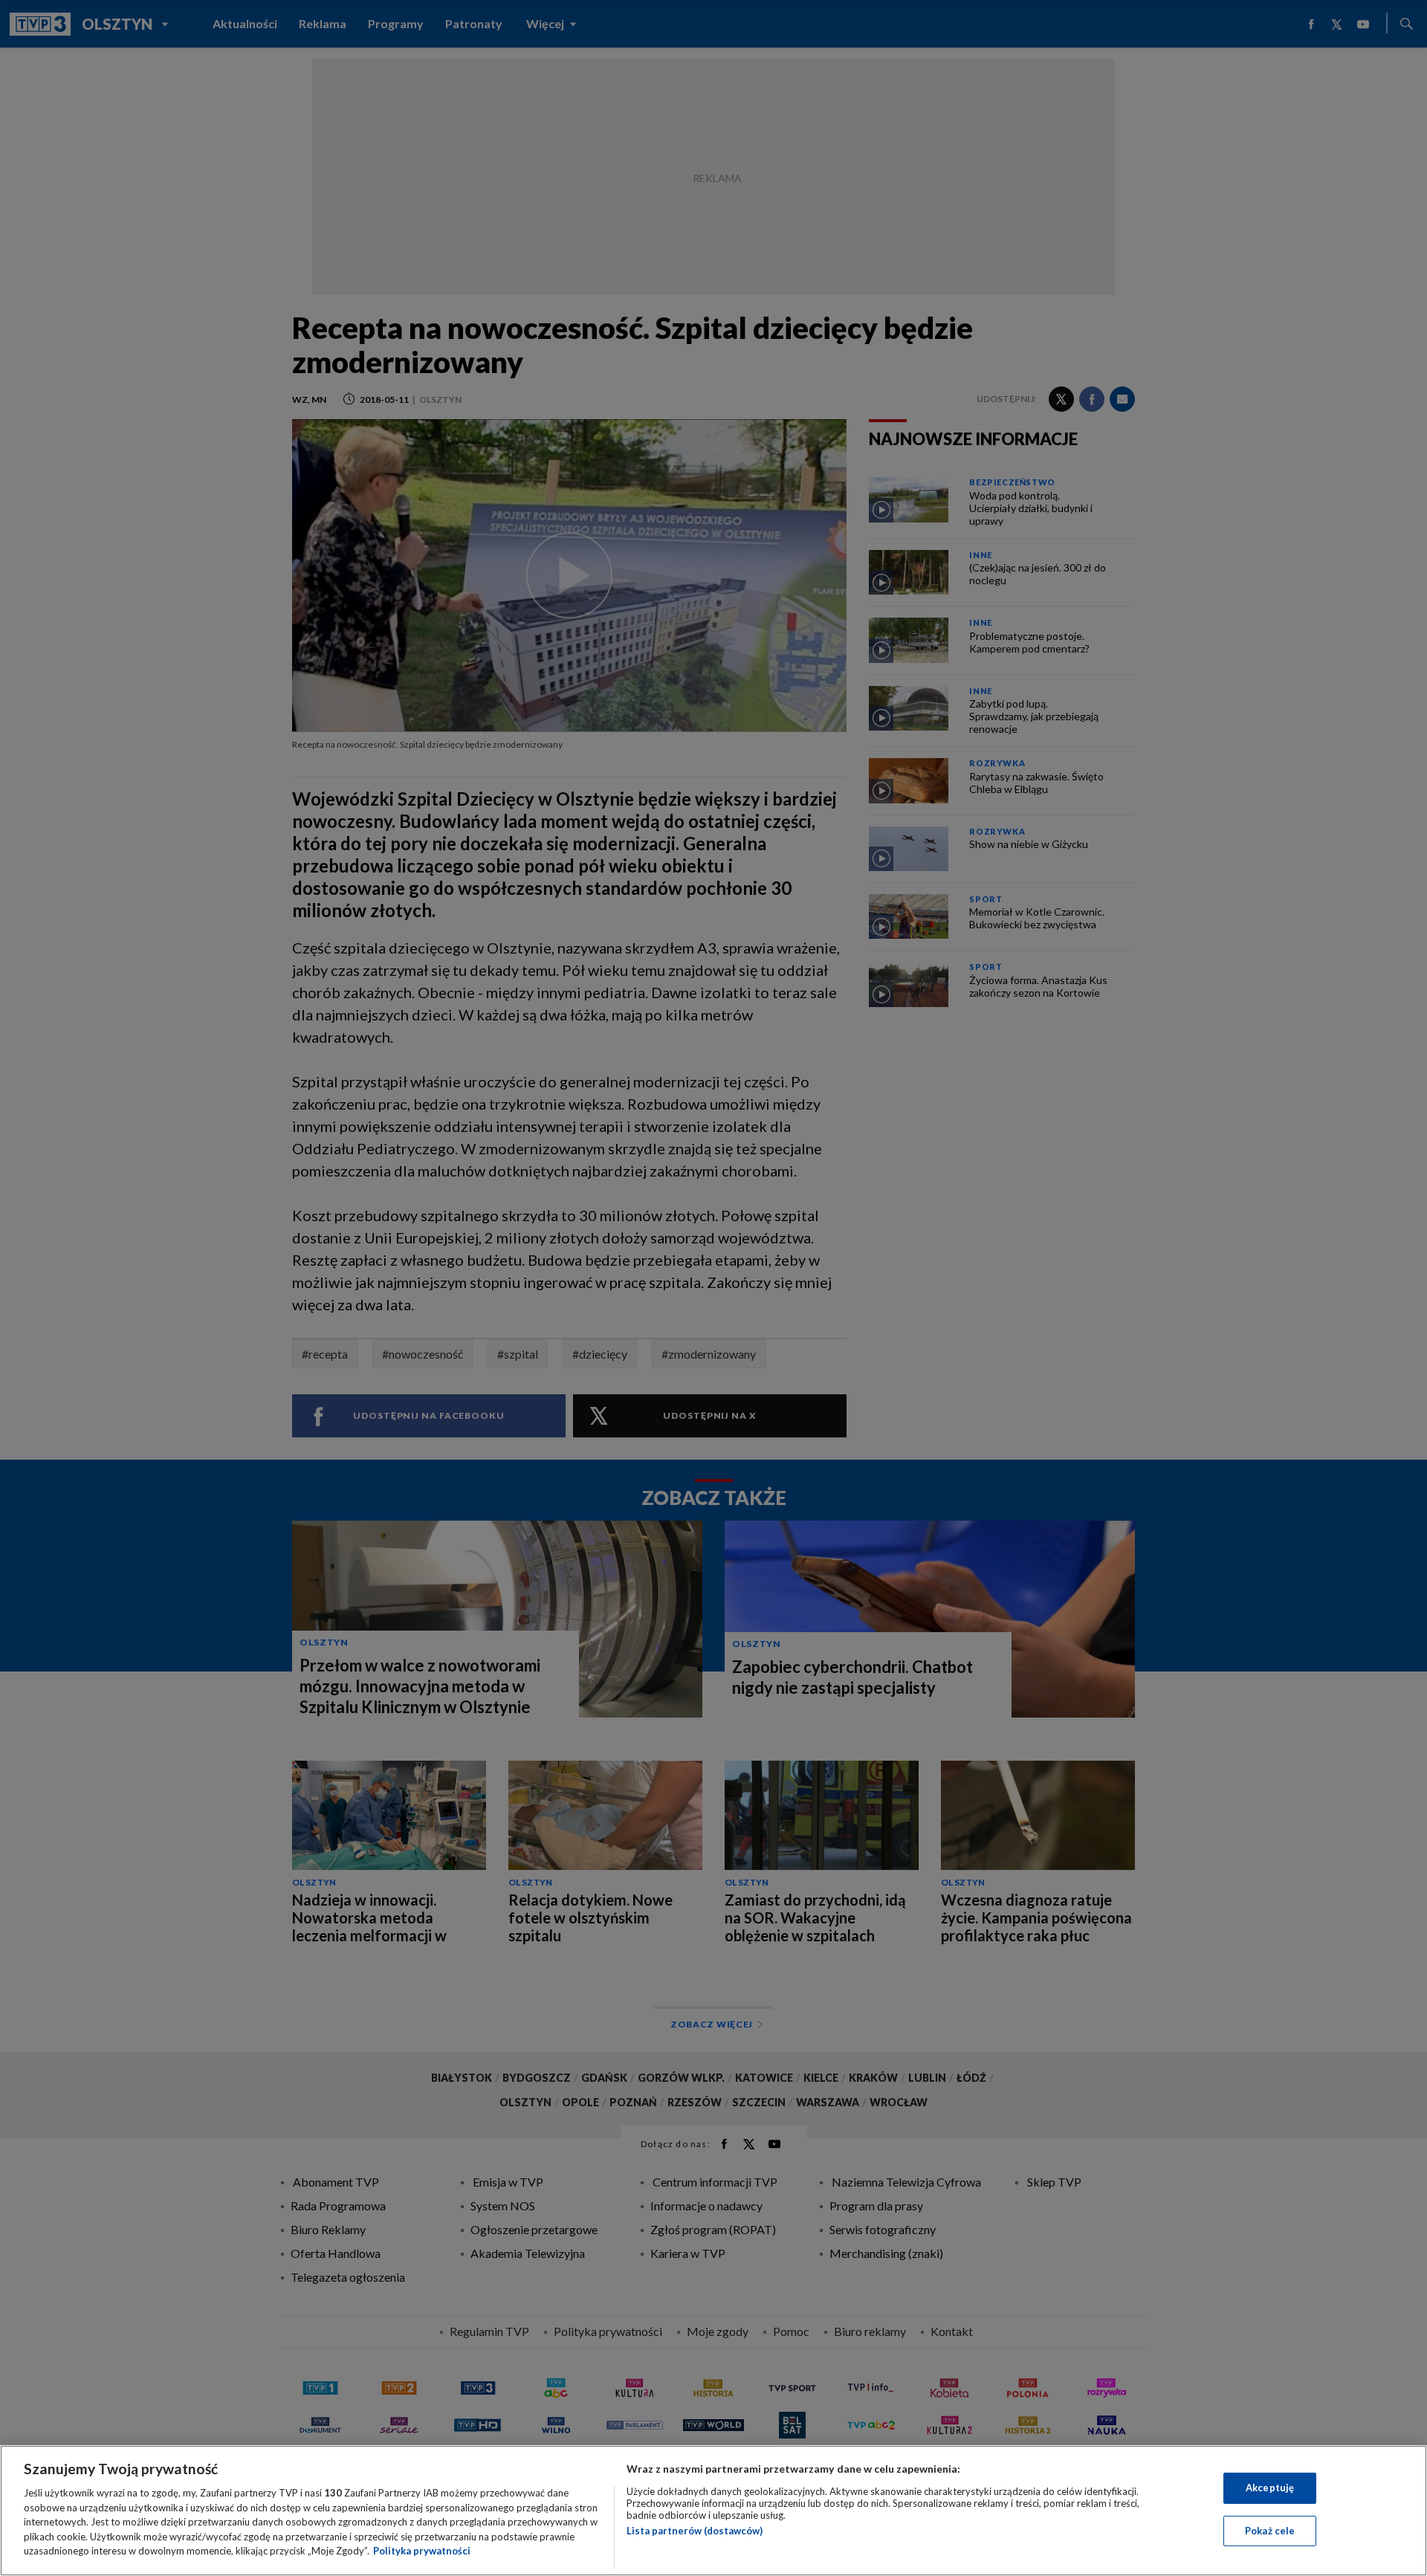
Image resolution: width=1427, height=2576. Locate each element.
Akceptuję (1270, 2488)
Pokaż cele (1270, 2531)
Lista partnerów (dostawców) (695, 2531)
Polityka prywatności (422, 2551)
